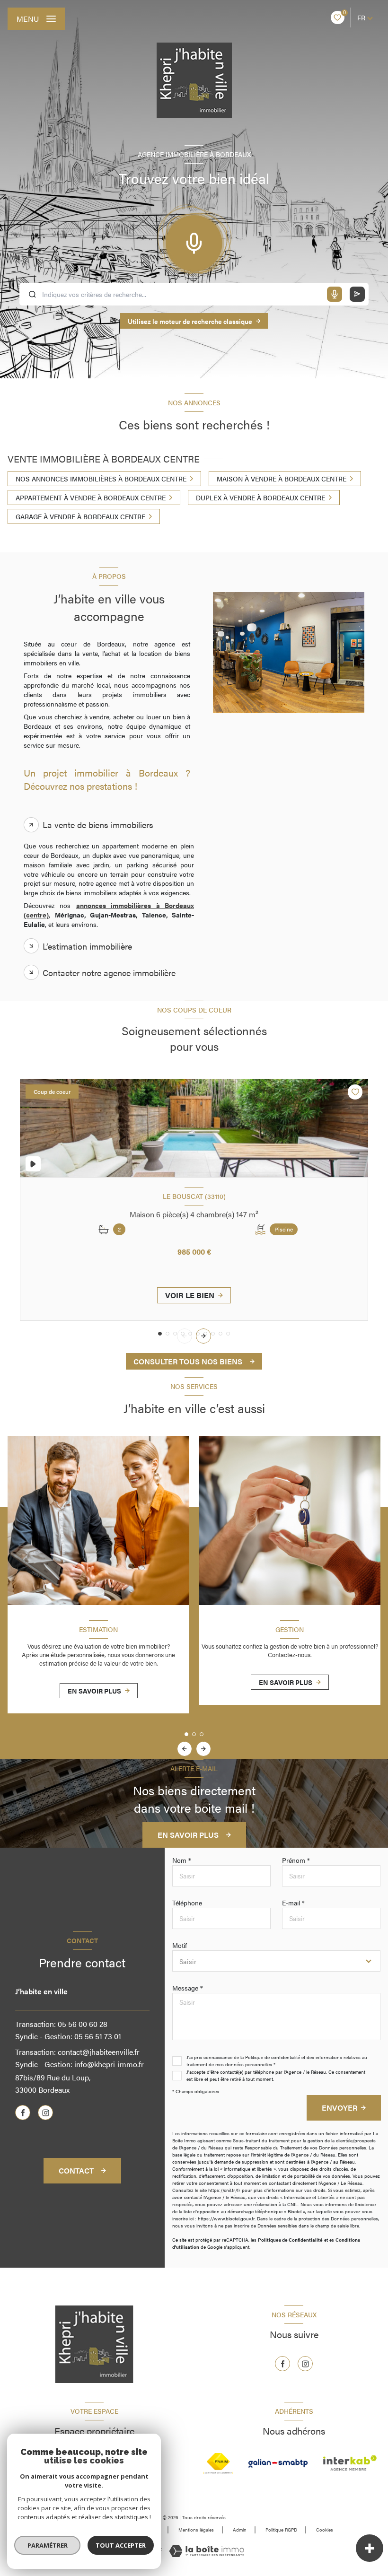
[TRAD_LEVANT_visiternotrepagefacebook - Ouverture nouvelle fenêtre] (23, 2113)
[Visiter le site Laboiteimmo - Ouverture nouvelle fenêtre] (207, 2551)
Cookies (325, 2530)
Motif (180, 1945)
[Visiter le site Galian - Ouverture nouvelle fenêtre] (278, 2463)
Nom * (182, 1860)
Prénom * (296, 1860)
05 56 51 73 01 (98, 2036)
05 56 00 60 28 (83, 2024)
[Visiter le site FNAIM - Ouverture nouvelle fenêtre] (218, 2463)
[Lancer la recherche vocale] (194, 241)
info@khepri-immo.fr (109, 2064)
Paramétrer (48, 2545)
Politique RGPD (281, 2530)
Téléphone (187, 1903)
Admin (240, 2530)
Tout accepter (121, 2545)
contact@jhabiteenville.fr (99, 2052)
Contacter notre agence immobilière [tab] (109, 973)
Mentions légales (196, 2530)
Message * (188, 1988)
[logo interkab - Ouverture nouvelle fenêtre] (350, 2463)
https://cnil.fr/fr (224, 2190)
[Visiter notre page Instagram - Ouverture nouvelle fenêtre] (45, 2113)
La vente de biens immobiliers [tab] (98, 825)
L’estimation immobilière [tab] (87, 946)
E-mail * (293, 1903)
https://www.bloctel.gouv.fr (226, 2218)
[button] (203, 1336)
